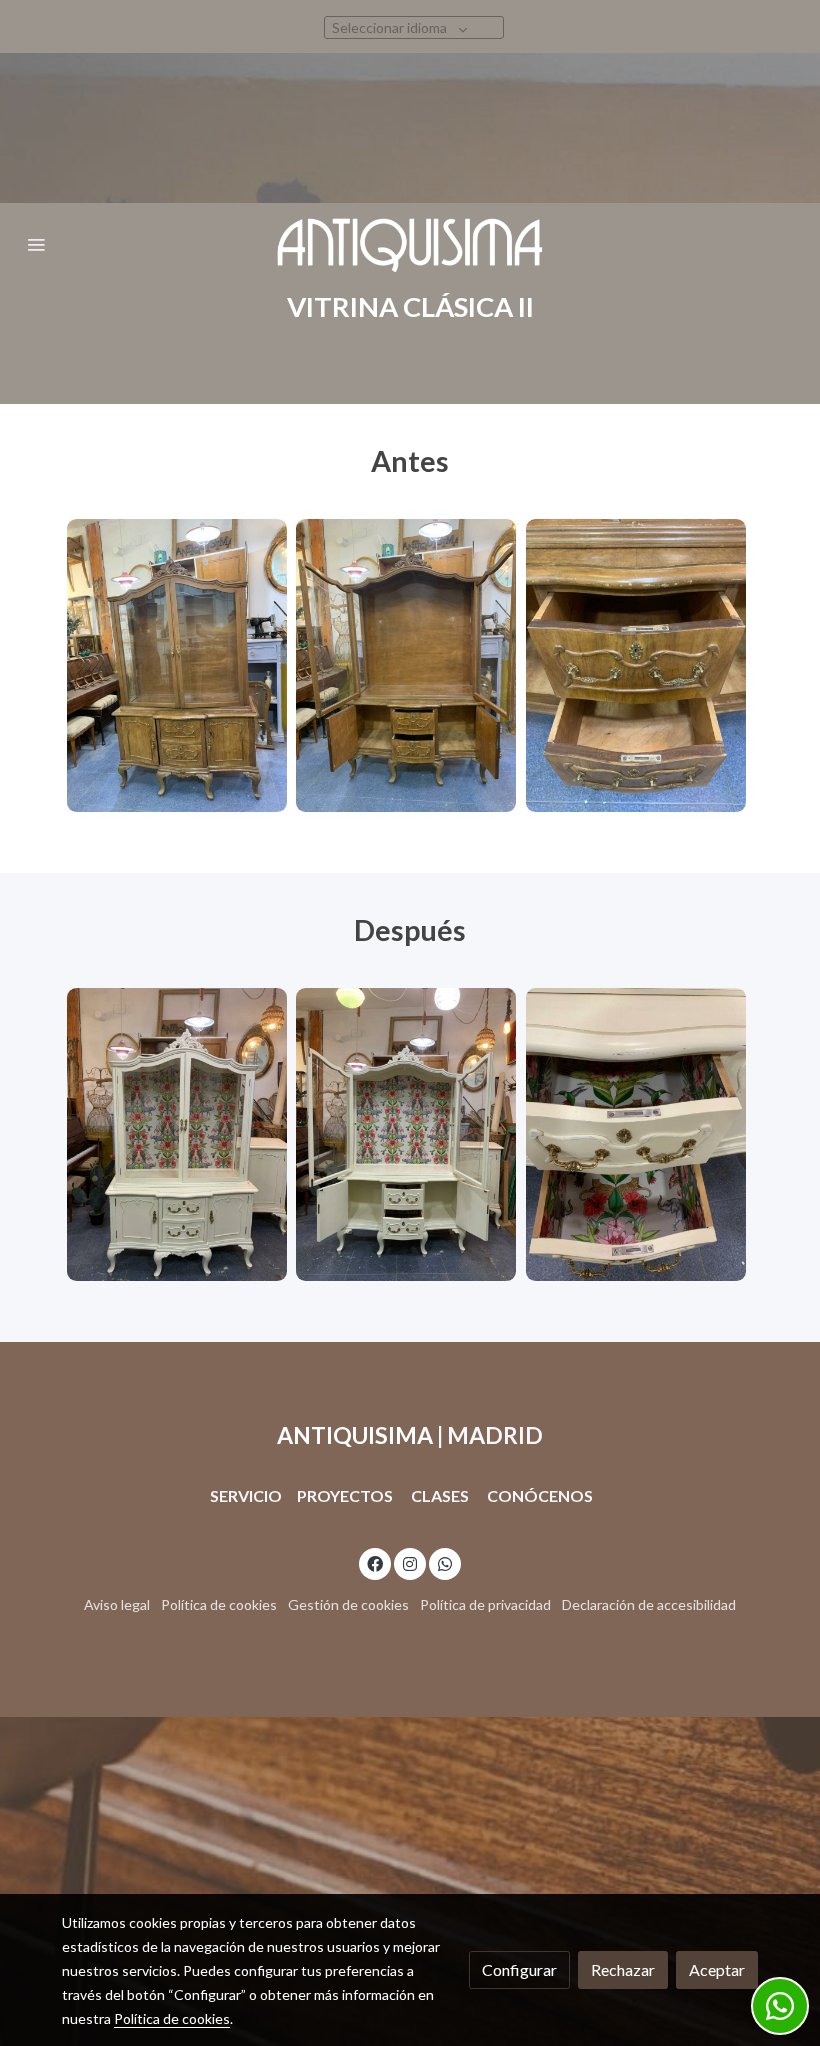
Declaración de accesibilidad (649, 1604)
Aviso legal (117, 1604)
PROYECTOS (346, 1495)
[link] (410, 244)
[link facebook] (375, 1563)
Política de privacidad (485, 1604)
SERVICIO (246, 1495)
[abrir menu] (36, 244)
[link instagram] (410, 1563)
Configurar (519, 1969)
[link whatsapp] (445, 1563)
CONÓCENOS (540, 1495)
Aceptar (717, 1969)
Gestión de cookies (348, 1604)
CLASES (440, 1495)
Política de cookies (219, 1604)
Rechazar (623, 1969)
